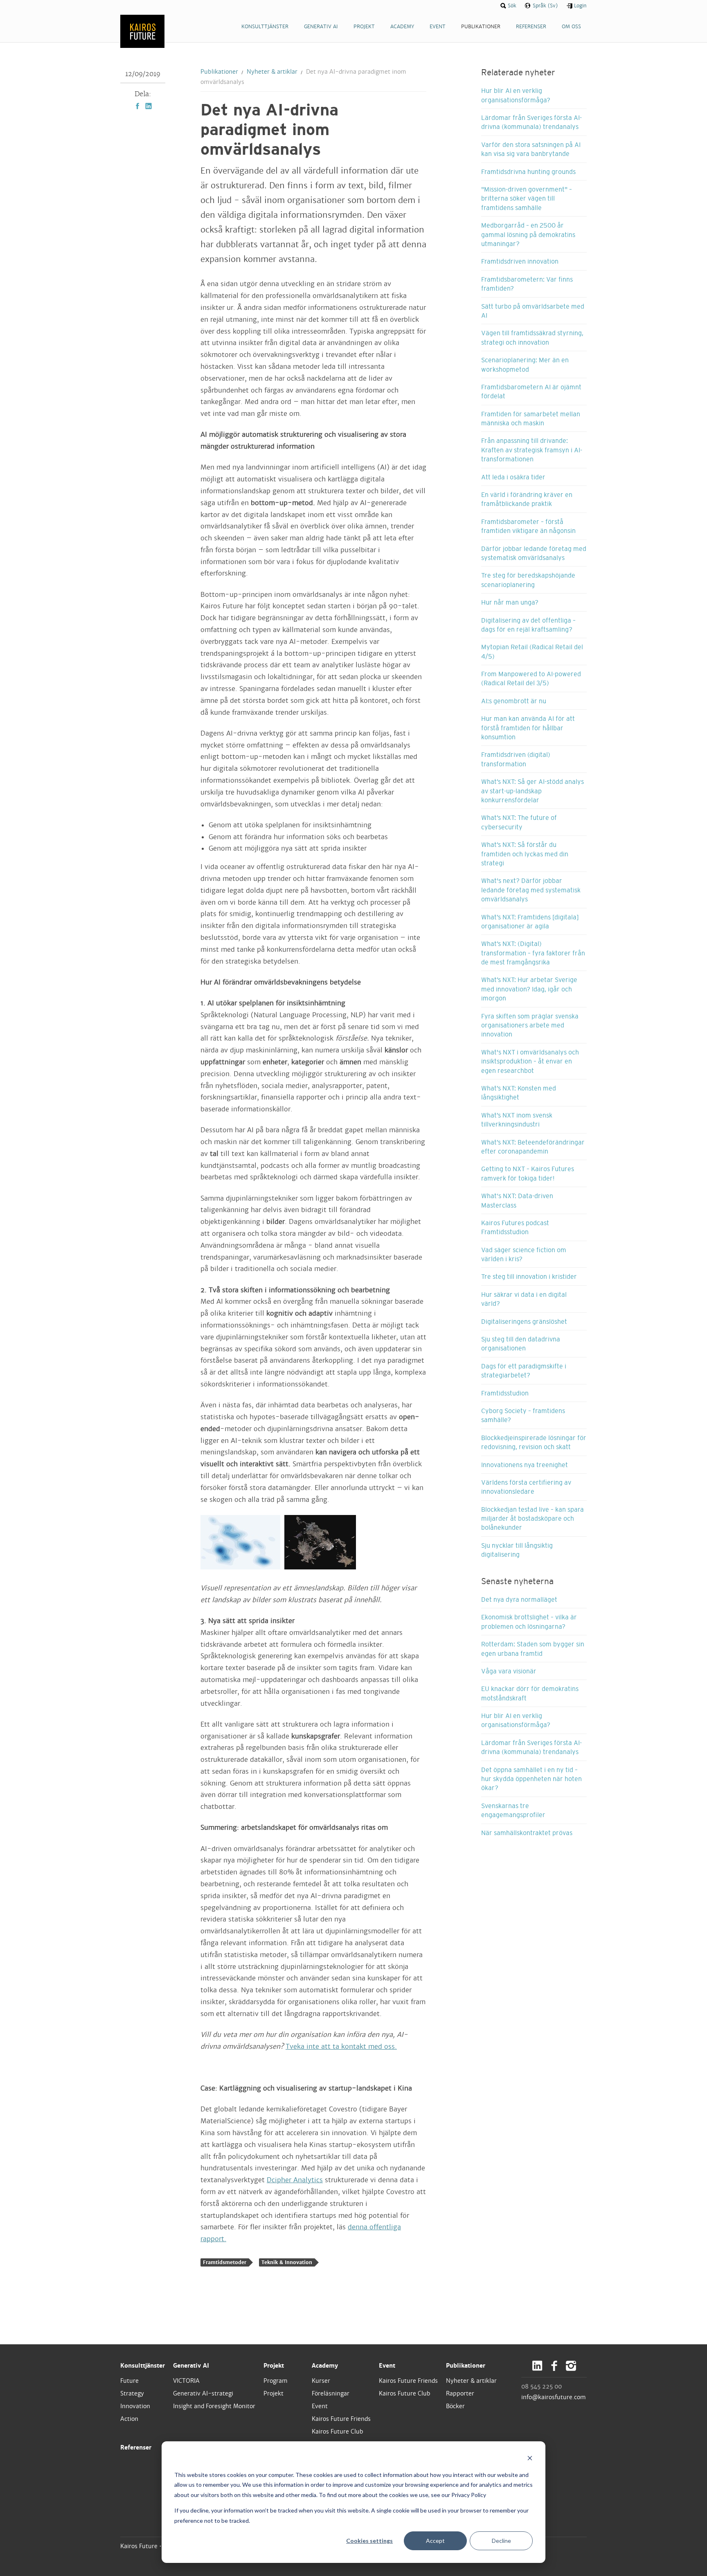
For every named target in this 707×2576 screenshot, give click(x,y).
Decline (501, 2541)
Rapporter (460, 2393)
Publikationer (219, 72)
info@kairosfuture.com (554, 2397)
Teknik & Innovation (287, 2262)
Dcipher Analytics (295, 2180)
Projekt (274, 2366)
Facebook (137, 106)
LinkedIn (149, 106)
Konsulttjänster (143, 2366)
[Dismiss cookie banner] (530, 2459)
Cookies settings (369, 2541)
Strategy (132, 2393)
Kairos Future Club (338, 2432)
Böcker (455, 2406)
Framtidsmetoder (225, 2262)
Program (276, 2381)
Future (129, 2381)
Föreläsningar (331, 2393)
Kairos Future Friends (341, 2419)
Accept (435, 2541)
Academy (325, 2366)
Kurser (321, 2381)
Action (129, 2419)
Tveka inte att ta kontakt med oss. (341, 2047)
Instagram (571, 2366)
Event (320, 2406)
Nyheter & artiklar (272, 72)
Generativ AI (191, 2366)
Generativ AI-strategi (203, 2393)
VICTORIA (186, 2381)
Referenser (136, 2447)
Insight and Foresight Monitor (214, 2406)
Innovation (135, 2406)
